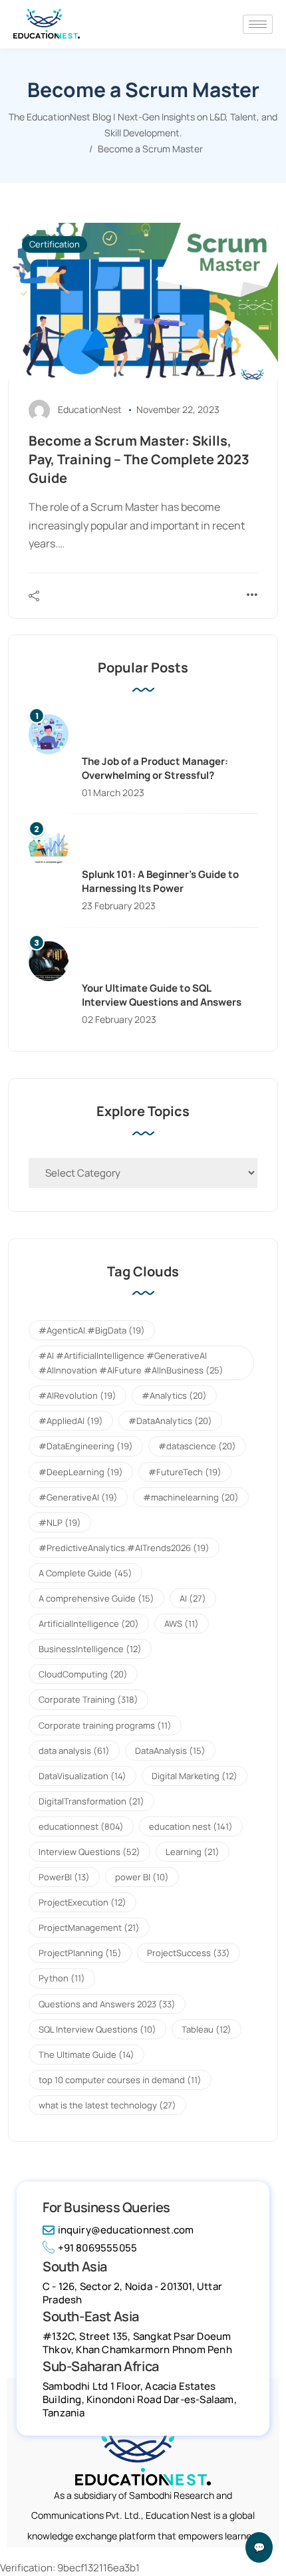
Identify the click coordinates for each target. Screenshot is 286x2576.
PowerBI (64, 1877)
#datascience (197, 1446)
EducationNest (90, 409)
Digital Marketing (195, 1776)
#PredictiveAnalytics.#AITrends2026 (124, 1548)
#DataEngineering (86, 1446)
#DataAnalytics (170, 1421)
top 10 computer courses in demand (120, 2080)
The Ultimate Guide (86, 2055)
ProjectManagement (89, 1928)
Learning (193, 1852)
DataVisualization (82, 1776)
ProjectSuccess (189, 1953)
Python (62, 1978)
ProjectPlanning (80, 1953)
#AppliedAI (71, 1421)
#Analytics (174, 1395)
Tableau (207, 2029)
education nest (191, 1826)
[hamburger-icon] (258, 24)
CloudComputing (83, 1674)
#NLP (60, 1522)
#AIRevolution (77, 1395)
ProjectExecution (82, 1902)
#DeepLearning (81, 1472)
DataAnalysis (170, 1751)
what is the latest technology (107, 2105)
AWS (182, 1624)
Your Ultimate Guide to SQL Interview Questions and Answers (162, 995)
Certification (55, 244)
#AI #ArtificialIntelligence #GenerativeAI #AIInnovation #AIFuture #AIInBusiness (131, 1363)
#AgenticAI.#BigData (92, 1330)
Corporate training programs (105, 1725)
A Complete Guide (85, 1573)
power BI (142, 1877)
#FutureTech (185, 1472)
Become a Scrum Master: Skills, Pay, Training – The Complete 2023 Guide (139, 459)
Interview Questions (89, 1852)
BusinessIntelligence (90, 1649)
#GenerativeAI (78, 1497)
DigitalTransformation (91, 1801)
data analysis (74, 1751)
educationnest (81, 1826)
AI (193, 1598)
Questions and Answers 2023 (107, 2004)
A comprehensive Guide (96, 1598)
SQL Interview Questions (97, 2029)
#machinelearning (191, 1497)
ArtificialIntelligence (89, 1624)
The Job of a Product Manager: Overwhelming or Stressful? (155, 768)
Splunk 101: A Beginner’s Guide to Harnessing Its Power (160, 881)
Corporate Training (88, 1699)
